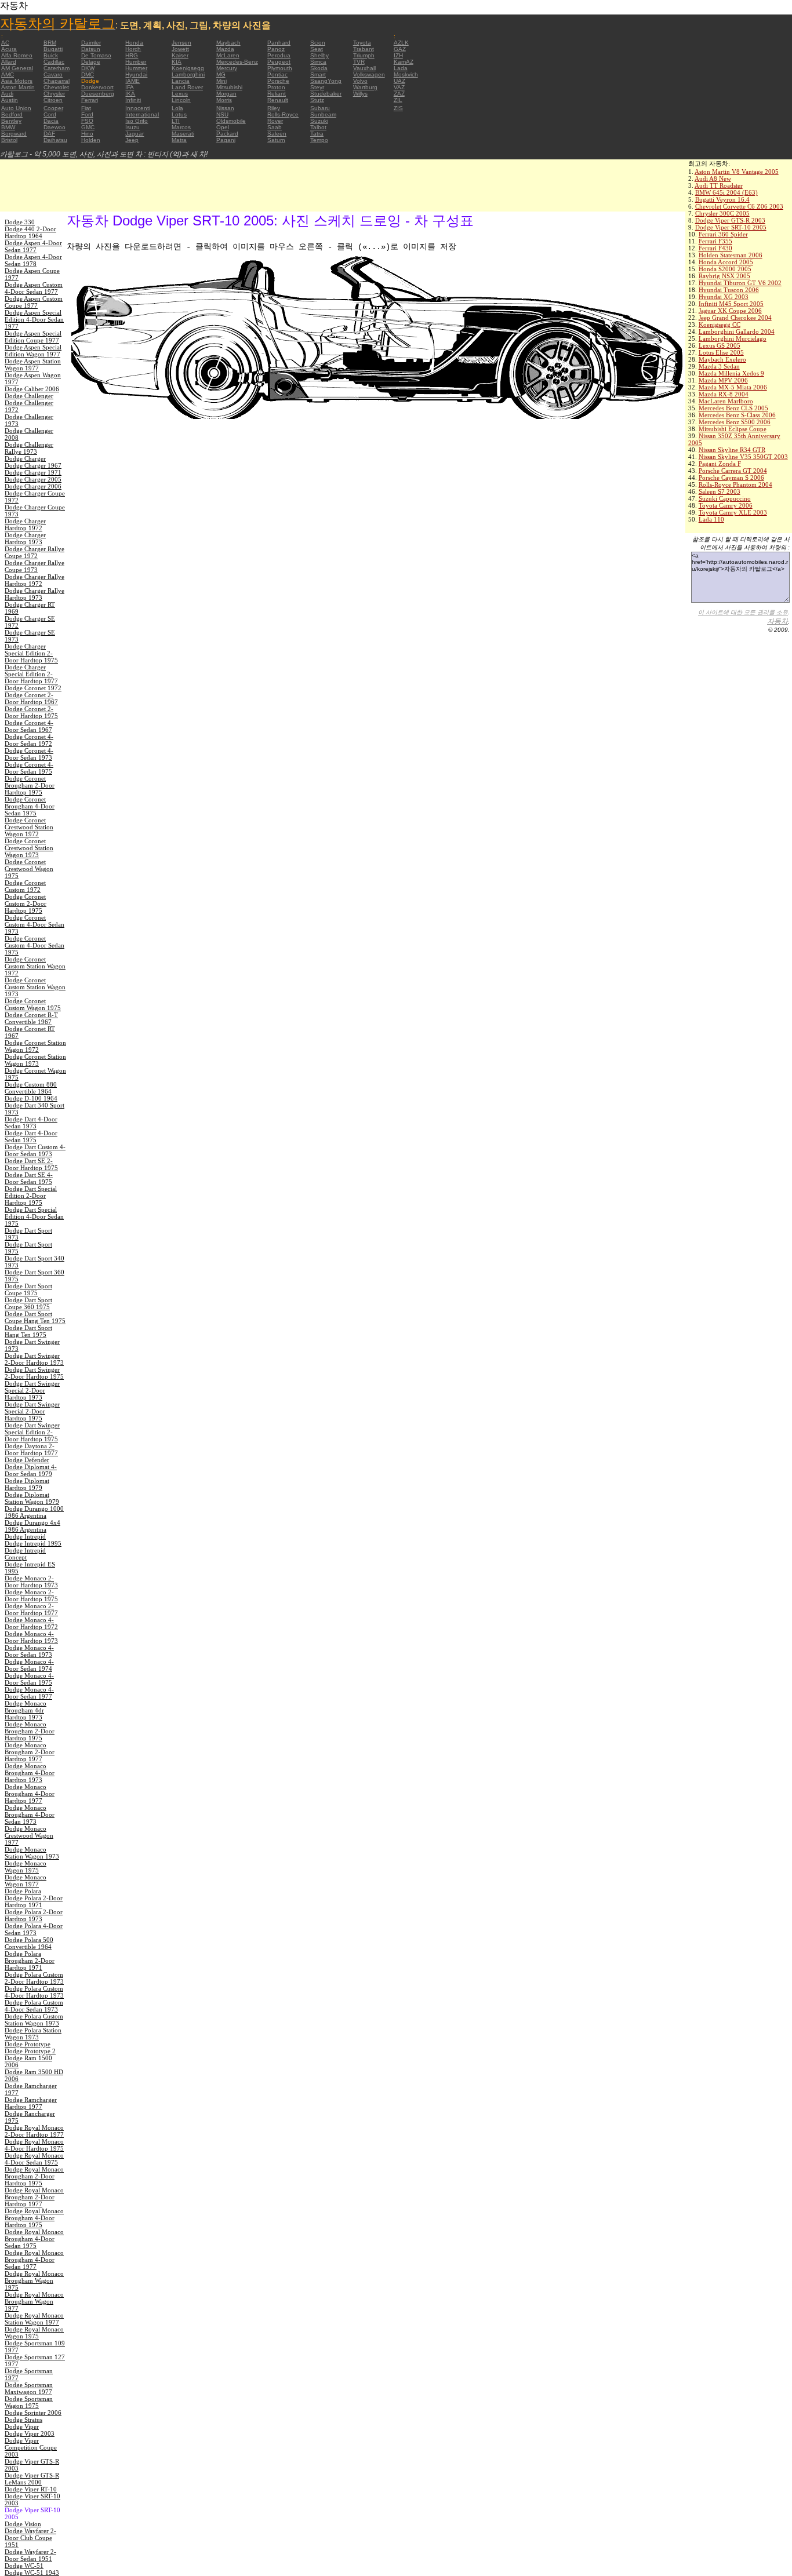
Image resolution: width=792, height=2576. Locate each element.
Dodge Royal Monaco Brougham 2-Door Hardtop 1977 (34, 2197)
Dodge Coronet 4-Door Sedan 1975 (29, 768)
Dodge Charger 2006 (33, 486)
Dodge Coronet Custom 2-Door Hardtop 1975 (26, 903)
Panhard (279, 43)
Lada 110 (711, 519)
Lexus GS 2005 (720, 345)
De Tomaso (96, 55)
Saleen (277, 134)
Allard (9, 62)
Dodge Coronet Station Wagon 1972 (35, 1046)
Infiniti (133, 100)
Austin (10, 100)
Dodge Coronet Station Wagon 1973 (35, 1060)
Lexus (180, 94)
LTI (176, 121)
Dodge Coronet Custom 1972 (25, 886)
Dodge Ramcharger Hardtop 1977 (31, 2103)
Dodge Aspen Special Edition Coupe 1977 (33, 337)
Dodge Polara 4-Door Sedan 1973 (34, 1929)
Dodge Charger (25, 458)
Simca (318, 62)
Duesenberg (98, 94)
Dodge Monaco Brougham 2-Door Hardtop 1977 (30, 1752)
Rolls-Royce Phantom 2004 (735, 484)
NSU (222, 114)
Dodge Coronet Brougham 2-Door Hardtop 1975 (30, 785)
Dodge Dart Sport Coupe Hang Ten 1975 (35, 1317)
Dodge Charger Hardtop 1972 (25, 524)
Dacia (51, 121)
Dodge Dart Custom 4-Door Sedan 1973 (35, 1150)
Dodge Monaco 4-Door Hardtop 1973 (31, 1637)
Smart (318, 74)
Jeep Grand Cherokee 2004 (735, 318)
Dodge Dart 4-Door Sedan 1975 (31, 1136)
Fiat (86, 108)
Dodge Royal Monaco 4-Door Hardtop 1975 (34, 2145)
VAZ (399, 87)
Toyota (362, 43)
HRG (132, 55)
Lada (401, 68)
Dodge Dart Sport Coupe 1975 (28, 1289)
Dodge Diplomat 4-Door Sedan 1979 (31, 1470)
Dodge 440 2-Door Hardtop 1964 (30, 232)
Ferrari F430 (715, 248)
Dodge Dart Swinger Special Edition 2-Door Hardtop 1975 (32, 1432)
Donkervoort (97, 87)
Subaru (320, 108)
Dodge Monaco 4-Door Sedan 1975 (29, 1679)
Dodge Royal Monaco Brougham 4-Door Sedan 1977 (34, 2260)
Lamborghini (188, 74)
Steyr (317, 87)
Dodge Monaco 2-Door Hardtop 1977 (31, 1609)
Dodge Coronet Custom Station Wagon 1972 (35, 966)
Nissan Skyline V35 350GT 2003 (743, 457)
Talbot (318, 127)
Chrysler (54, 94)
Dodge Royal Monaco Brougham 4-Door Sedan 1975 (34, 2239)
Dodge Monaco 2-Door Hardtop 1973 (31, 1582)
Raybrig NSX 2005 (724, 276)
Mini (221, 81)
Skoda (319, 68)
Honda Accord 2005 (726, 262)
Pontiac (277, 74)
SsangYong (326, 81)
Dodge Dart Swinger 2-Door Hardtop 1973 (34, 1359)
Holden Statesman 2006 (731, 255)
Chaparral (57, 81)
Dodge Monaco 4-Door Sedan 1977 (29, 1693)
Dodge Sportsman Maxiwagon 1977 (29, 2388)
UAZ (399, 81)
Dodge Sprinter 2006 (33, 2413)
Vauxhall (364, 68)
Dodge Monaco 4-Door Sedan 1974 (29, 1665)
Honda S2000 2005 (725, 269)
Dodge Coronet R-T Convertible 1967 (31, 1018)
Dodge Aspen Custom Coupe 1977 (34, 302)
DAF (49, 134)
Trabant (364, 49)
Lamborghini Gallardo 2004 (737, 331)
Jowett (180, 49)
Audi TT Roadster (719, 185)
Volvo (360, 81)
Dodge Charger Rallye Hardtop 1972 (34, 580)
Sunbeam (323, 114)
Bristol (9, 140)
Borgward (14, 134)
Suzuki (319, 121)
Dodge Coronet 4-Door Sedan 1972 (29, 740)
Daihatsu (55, 140)
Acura (9, 49)
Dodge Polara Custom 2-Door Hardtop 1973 (34, 1978)
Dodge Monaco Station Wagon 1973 (32, 1853)
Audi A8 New (713, 178)
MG (221, 74)
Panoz (276, 49)
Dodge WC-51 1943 (32, 2573)
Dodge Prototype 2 (30, 2051)
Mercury (227, 68)
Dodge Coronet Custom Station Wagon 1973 (35, 987)
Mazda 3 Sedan (719, 366)
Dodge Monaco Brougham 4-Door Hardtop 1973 (30, 1773)
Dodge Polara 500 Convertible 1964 (29, 1943)
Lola (177, 108)
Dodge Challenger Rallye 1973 (29, 448)
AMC (8, 74)
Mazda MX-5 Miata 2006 (733, 387)
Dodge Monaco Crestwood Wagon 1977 (29, 1835)
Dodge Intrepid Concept (25, 1554)
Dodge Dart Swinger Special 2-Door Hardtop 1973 (32, 1390)
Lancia (181, 81)
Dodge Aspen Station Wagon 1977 (33, 365)
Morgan (226, 94)
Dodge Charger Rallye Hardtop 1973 (34, 594)
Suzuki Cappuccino (725, 498)
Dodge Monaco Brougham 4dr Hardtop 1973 (26, 1710)
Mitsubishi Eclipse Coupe (733, 429)
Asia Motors (17, 81)
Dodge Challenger (29, 396)
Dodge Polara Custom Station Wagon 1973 (34, 2020)
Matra (179, 140)
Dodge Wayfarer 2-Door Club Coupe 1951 (30, 2538)
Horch (133, 49)
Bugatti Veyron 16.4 (722, 199)
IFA (130, 87)
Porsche (278, 81)
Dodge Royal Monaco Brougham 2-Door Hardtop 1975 (34, 2176)
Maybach (228, 43)
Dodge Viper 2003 (30, 2433)
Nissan (225, 108)
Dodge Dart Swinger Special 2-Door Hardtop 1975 (32, 1411)
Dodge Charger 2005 (33, 479)
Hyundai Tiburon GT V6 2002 (740, 283)
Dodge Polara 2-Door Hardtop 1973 (34, 1915)
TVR (359, 62)
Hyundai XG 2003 (724, 297)
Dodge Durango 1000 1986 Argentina (34, 1512)
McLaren (228, 55)
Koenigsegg (188, 68)
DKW (88, 68)
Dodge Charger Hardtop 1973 (25, 538)
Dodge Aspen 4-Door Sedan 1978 (33, 260)
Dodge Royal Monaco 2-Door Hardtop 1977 (34, 2131)
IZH (398, 55)
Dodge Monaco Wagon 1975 (26, 1867)
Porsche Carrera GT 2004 (733, 471)
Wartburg (365, 87)
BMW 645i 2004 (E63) (726, 192)
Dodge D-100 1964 (31, 1098)
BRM (50, 43)
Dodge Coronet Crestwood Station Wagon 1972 (29, 827)
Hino (87, 134)
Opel (223, 127)
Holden (91, 140)
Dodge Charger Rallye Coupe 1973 (34, 566)
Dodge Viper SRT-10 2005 (731, 227)
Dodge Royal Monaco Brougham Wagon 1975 (34, 2280)
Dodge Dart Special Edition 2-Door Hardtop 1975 (31, 1196)
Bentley (11, 121)
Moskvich (406, 74)
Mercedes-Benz (237, 62)
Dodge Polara (23, 1891)
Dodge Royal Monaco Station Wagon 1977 (34, 2319)
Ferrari (90, 100)
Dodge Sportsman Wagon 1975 (29, 2402)
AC (5, 43)
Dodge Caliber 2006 (32, 389)
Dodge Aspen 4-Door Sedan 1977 (33, 246)
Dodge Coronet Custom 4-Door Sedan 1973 (34, 924)
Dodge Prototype (28, 2044)
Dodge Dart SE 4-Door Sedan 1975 (29, 1178)
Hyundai (136, 74)
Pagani (226, 140)
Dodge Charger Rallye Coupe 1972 (34, 552)
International (142, 114)
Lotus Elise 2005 (721, 352)
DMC (88, 74)
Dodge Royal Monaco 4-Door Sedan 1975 (34, 2159)
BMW (8, 127)
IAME (132, 81)
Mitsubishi (229, 87)
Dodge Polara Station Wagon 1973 (33, 2034)
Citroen (53, 100)
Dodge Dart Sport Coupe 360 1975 (28, 1303)
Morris (224, 100)
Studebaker (326, 94)
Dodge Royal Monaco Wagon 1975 (34, 2333)
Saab (275, 127)
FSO (87, 121)
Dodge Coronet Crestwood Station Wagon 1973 (29, 848)
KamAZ (404, 62)
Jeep (132, 140)
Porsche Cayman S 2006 (731, 478)
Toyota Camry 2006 (726, 505)
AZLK (401, 43)
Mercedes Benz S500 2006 (735, 422)
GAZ (400, 49)
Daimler (91, 43)
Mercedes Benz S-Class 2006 (737, 415)
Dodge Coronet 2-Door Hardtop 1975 (31, 712)
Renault (278, 100)
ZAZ (399, 94)
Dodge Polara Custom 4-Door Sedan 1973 (34, 2006)
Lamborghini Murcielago (733, 338)
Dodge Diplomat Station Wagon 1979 (32, 1498)
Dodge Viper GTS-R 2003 (730, 220)
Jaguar (135, 134)
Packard (227, 134)
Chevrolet (56, 87)
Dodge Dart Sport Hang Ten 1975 (28, 1331)
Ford (87, 114)
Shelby (319, 55)
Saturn (276, 140)
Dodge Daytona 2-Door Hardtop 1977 (31, 1449)
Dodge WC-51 (24, 2566)
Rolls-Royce (283, 114)
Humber (136, 62)
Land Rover (187, 87)
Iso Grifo (137, 121)
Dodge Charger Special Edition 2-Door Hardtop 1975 (31, 653)
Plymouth (280, 68)
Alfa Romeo (17, 55)
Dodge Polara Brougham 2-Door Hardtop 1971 (30, 1961)
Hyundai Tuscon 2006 (729, 290)
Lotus (179, 114)
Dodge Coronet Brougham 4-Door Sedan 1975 (30, 806)
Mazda (225, 49)
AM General (17, 68)
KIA (177, 62)
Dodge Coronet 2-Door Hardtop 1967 (31, 698)
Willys (360, 94)
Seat (317, 49)
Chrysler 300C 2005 (722, 213)
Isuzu (132, 127)
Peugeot (279, 62)
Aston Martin (18, 87)
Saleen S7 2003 (720, 491)
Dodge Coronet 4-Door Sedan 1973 (29, 754)
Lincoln (181, 100)
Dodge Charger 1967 (33, 465)
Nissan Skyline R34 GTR (732, 450)
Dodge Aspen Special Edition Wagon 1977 (33, 351)
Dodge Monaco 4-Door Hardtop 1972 (31, 1623)
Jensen (181, 43)
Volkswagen (369, 74)
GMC (88, 127)
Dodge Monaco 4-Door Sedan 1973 (29, 1651)
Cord (50, 114)
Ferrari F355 (715, 241)
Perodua (279, 55)
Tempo (319, 140)
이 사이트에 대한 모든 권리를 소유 (743, 612)
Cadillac (54, 62)
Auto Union (16, 108)
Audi (7, 94)
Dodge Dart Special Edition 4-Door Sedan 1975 (34, 1216)
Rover (275, 121)
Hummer (136, 68)
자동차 (778, 621)
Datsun (91, 49)
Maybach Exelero (722, 359)
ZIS (398, 108)
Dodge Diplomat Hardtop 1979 (27, 1484)
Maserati (183, 134)
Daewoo (55, 127)
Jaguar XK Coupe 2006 (730, 311)
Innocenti (138, 108)
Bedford (12, 114)
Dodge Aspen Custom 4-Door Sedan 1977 (34, 288)
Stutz (317, 100)
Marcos (181, 127)
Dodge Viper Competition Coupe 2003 (31, 2447)
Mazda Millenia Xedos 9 (731, 373)
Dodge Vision (23, 2524)
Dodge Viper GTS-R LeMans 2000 (32, 2479)
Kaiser (180, 55)
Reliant (277, 94)
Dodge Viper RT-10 (31, 2489)
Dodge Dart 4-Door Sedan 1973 (31, 1123)
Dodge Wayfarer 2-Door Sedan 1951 (30, 2555)
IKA (130, 94)
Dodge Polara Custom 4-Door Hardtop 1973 (34, 1992)
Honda (134, 43)
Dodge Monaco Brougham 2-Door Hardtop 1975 (30, 1731)
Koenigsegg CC (720, 325)
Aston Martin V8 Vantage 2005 (737, 172)
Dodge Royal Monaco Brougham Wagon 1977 (34, 2301)
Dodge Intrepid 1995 (33, 1543)
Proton (276, 87)
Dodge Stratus (23, 2420)
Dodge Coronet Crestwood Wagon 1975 (29, 869)
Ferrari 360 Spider (723, 234)
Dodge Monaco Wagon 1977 (26, 1881)
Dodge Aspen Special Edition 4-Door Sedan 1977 (34, 319)
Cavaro (53, 74)
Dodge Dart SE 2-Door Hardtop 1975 (31, 1164)
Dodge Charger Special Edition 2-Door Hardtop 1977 (31, 674)
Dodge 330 (20, 222)
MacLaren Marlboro (726, 401)
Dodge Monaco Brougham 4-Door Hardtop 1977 (30, 1794)
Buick (51, 55)
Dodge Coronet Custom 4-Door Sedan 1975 (34, 945)
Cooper (53, 108)
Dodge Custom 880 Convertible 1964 (31, 1088)
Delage (91, 62)
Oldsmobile (231, 121)
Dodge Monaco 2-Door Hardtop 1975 (31, 1595)
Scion (318, 43)
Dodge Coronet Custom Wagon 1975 (33, 1004)
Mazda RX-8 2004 (724, 394)
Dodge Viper (22, 2426)
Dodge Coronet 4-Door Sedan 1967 (29, 726)
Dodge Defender (27, 1460)
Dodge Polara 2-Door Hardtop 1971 (34, 1901)
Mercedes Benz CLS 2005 (733, 408)
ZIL (398, 100)
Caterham (57, 68)
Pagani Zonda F (720, 464)
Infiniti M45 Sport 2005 (731, 304)
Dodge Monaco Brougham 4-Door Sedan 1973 (30, 1815)
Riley (274, 108)
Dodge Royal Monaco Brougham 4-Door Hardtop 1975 (34, 2218)
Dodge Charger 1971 (33, 472)
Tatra (317, 134)
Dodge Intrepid (25, 1536)
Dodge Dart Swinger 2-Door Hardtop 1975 (34, 1373)
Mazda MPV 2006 (723, 380)
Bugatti (53, 49)
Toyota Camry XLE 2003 (733, 512)
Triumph (364, 55)
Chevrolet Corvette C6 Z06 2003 (739, 206)
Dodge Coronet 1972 (33, 688)
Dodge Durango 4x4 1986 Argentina (32, 1526)
